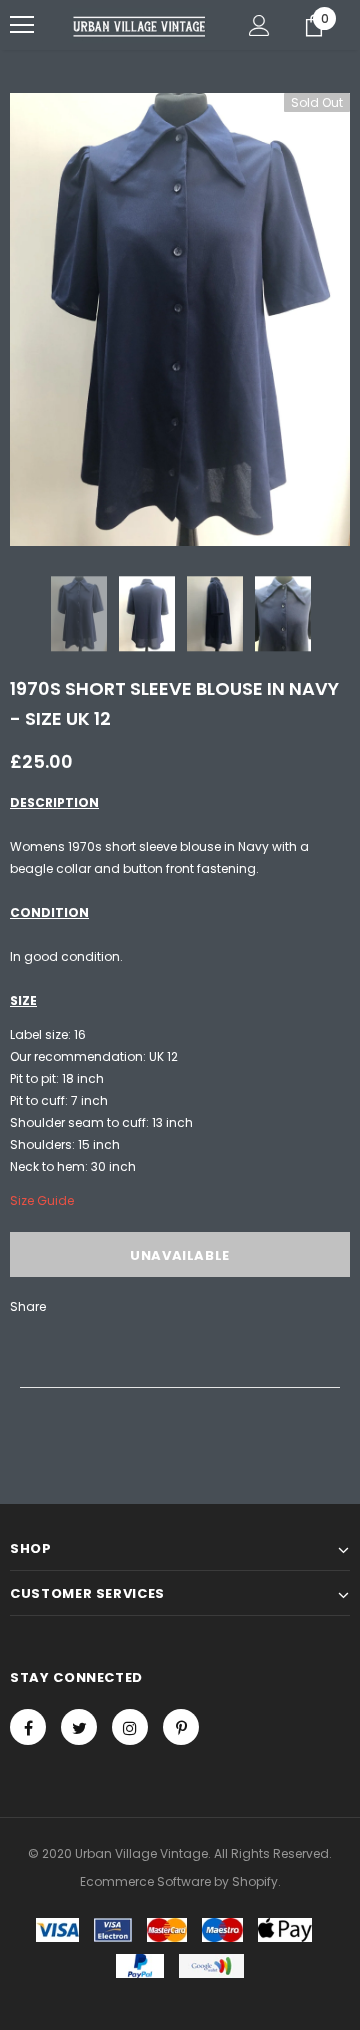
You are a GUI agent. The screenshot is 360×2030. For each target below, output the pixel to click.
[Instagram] (130, 1727)
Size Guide (42, 1200)
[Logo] (140, 25)
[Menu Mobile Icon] (22, 25)
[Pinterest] (181, 1727)
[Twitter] (79, 1727)
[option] (180, 319)
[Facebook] (28, 1727)
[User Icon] (259, 25)
